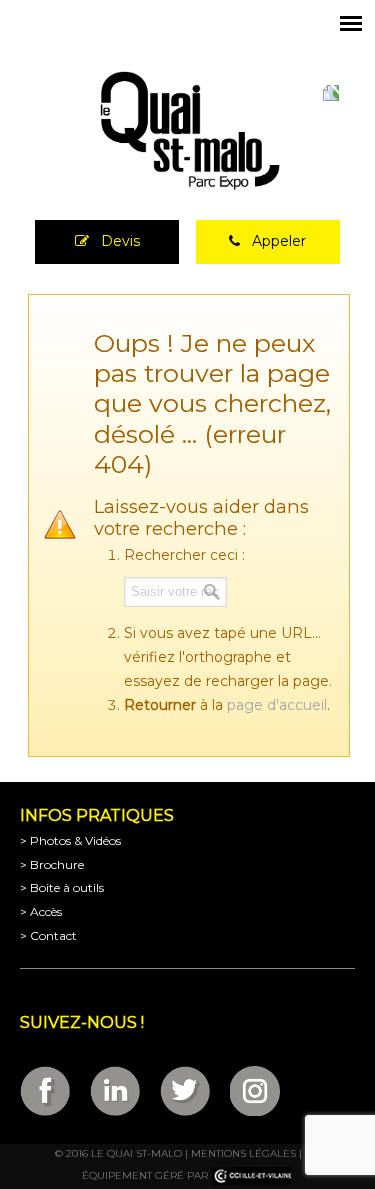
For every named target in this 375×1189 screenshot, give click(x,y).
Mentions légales (243, 1153)
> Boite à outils (62, 887)
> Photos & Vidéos (70, 840)
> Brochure (52, 864)
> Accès (41, 911)
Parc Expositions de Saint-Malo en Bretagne (188, 131)
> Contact (48, 935)
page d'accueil (277, 705)
